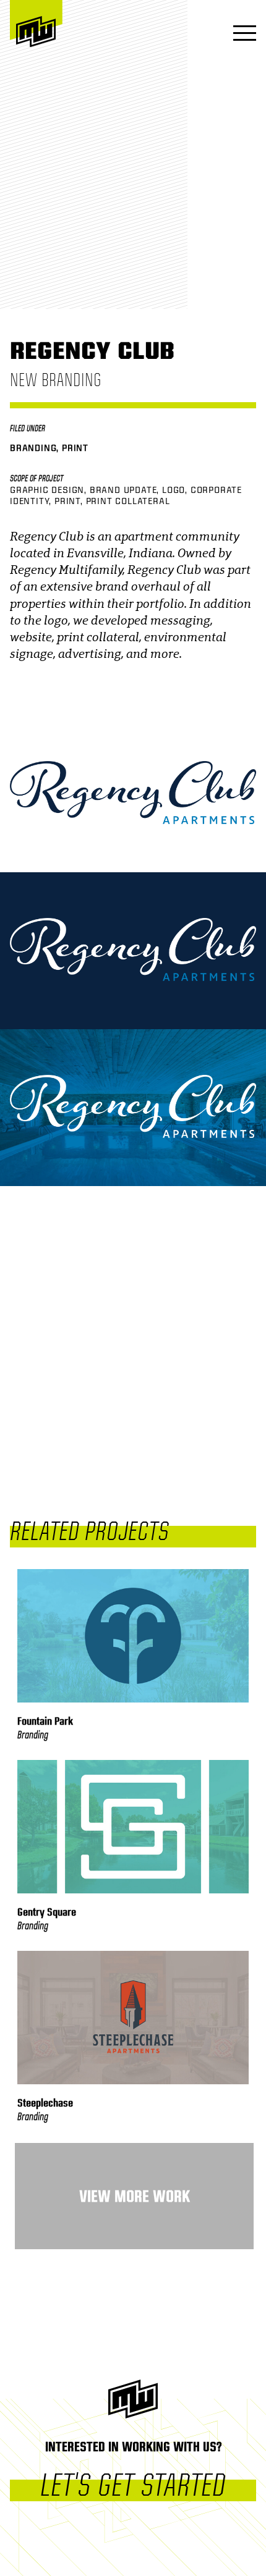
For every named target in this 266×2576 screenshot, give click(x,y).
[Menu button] (241, 34)
